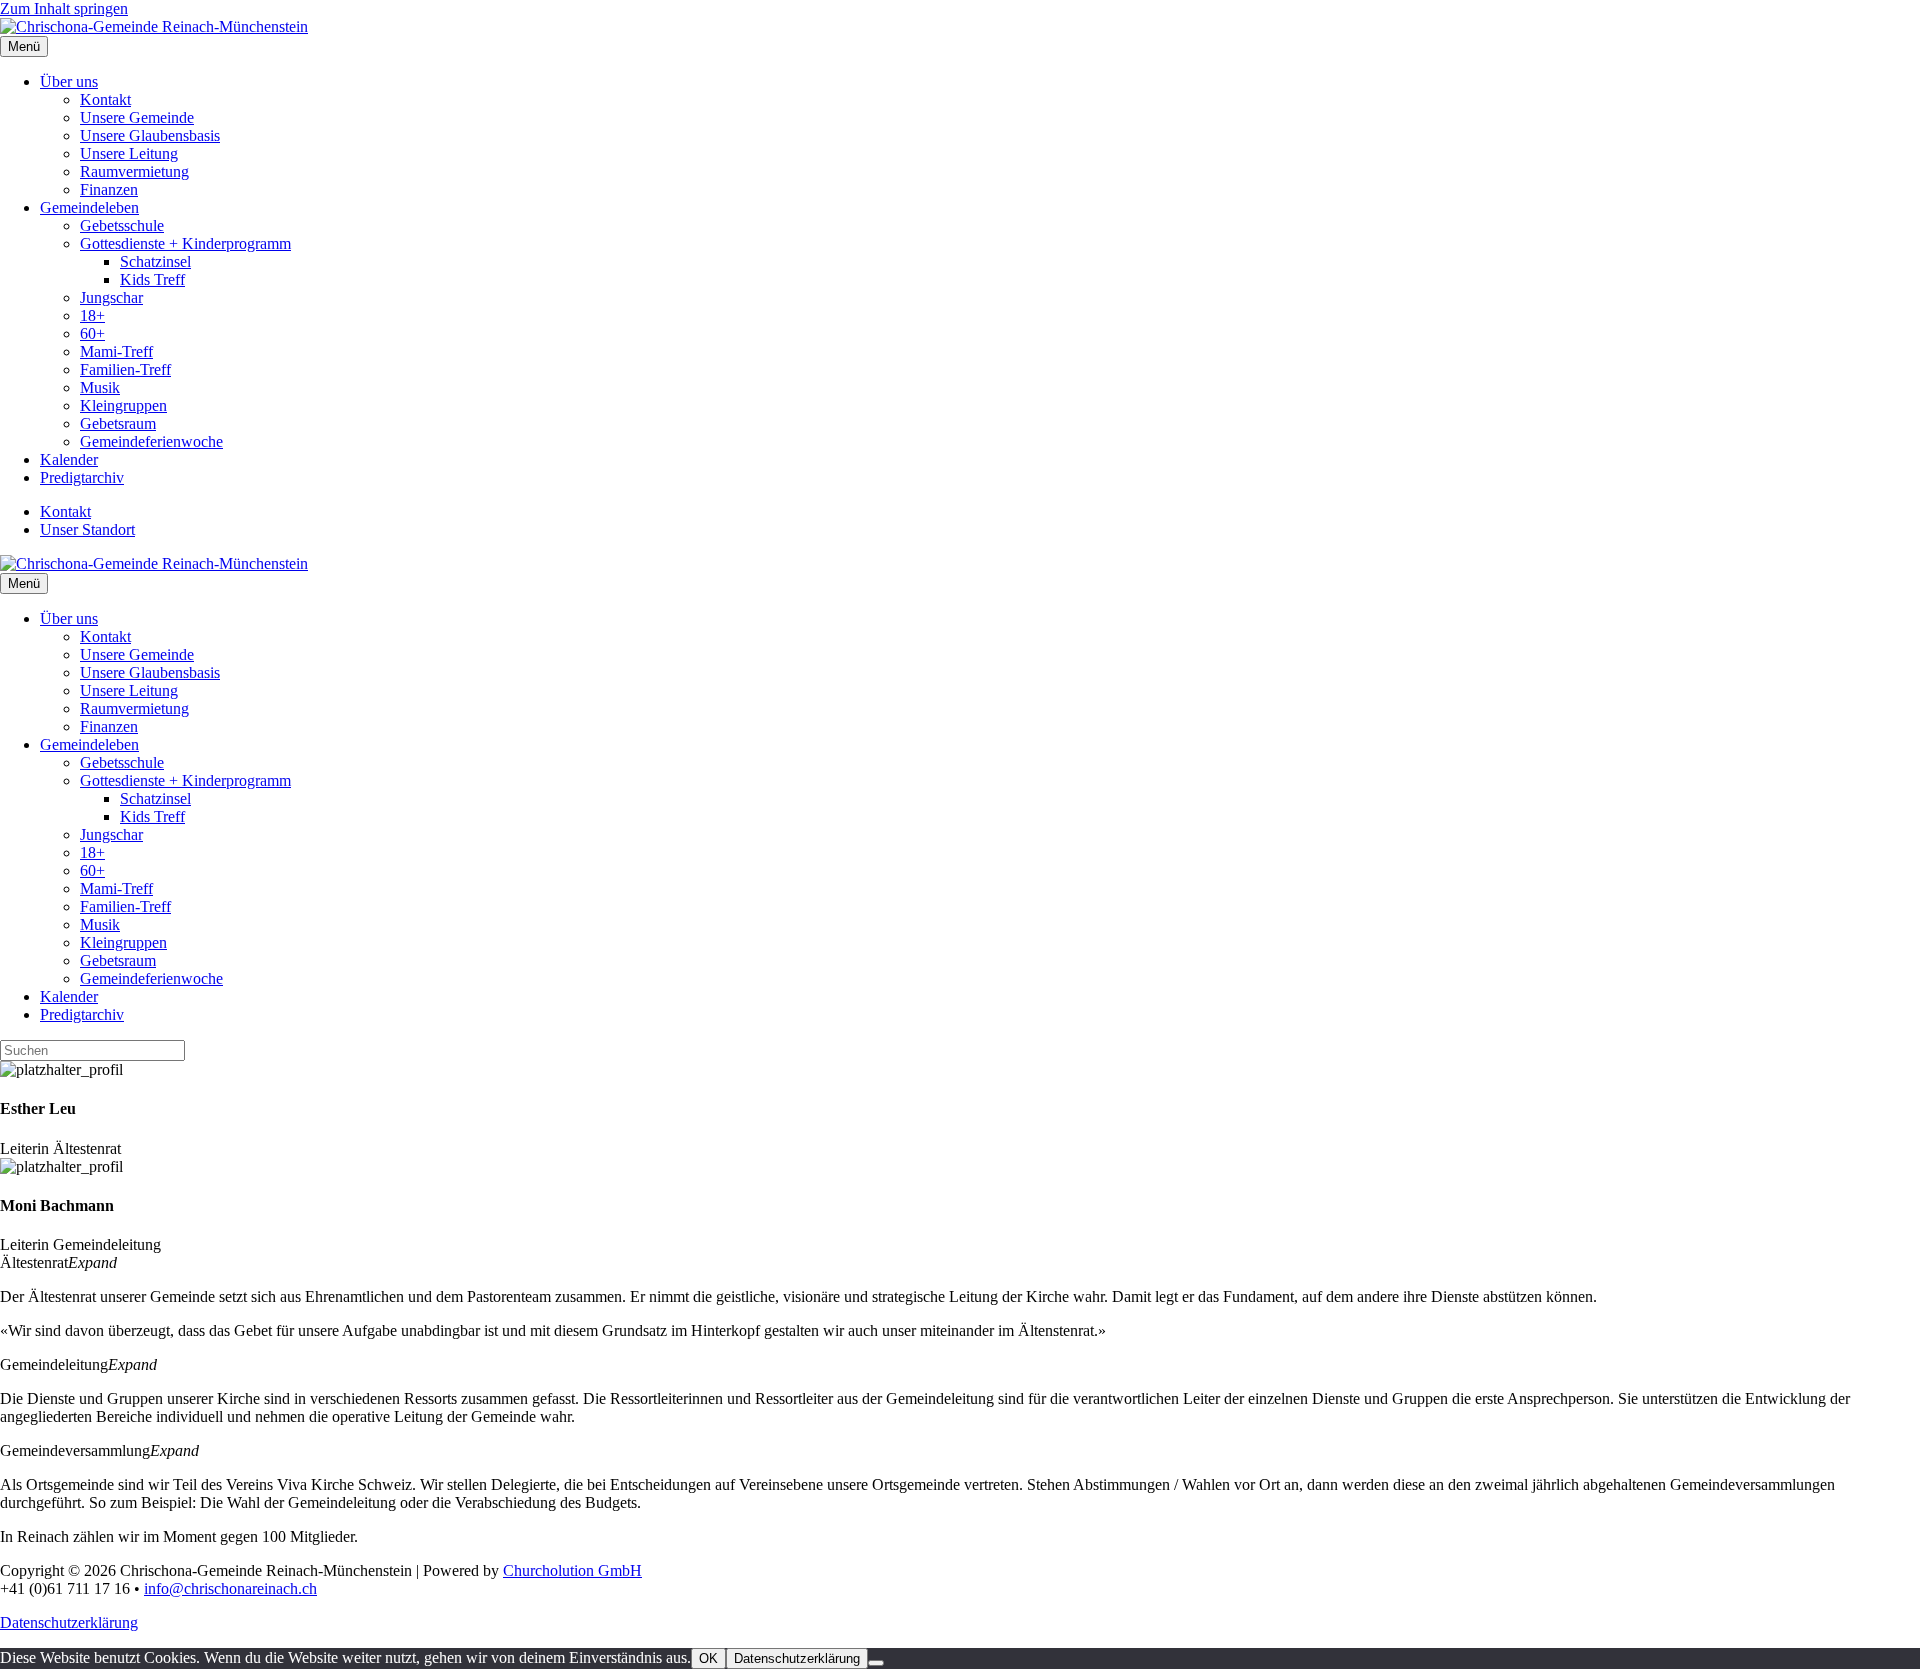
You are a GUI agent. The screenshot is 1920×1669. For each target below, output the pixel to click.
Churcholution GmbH (572, 1570)
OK (708, 1658)
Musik (100, 387)
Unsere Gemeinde (137, 117)
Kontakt (105, 99)
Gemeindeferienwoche (151, 441)
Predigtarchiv (82, 477)
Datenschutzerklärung (69, 1622)
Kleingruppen (123, 405)
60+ (92, 333)
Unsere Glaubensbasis (150, 135)
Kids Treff (152, 279)
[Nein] (876, 1663)
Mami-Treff (116, 351)
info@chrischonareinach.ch (230, 1588)
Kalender (69, 459)
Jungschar (111, 297)
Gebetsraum (118, 423)
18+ (92, 315)
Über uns (69, 81)
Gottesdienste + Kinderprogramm (185, 243)
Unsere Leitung (129, 153)
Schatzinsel (155, 261)
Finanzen (109, 189)
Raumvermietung (134, 171)
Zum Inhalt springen (64, 8)
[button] (960, 1263)
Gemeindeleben (89, 207)
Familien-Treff (125, 369)
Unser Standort (87, 529)
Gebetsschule (122, 225)
